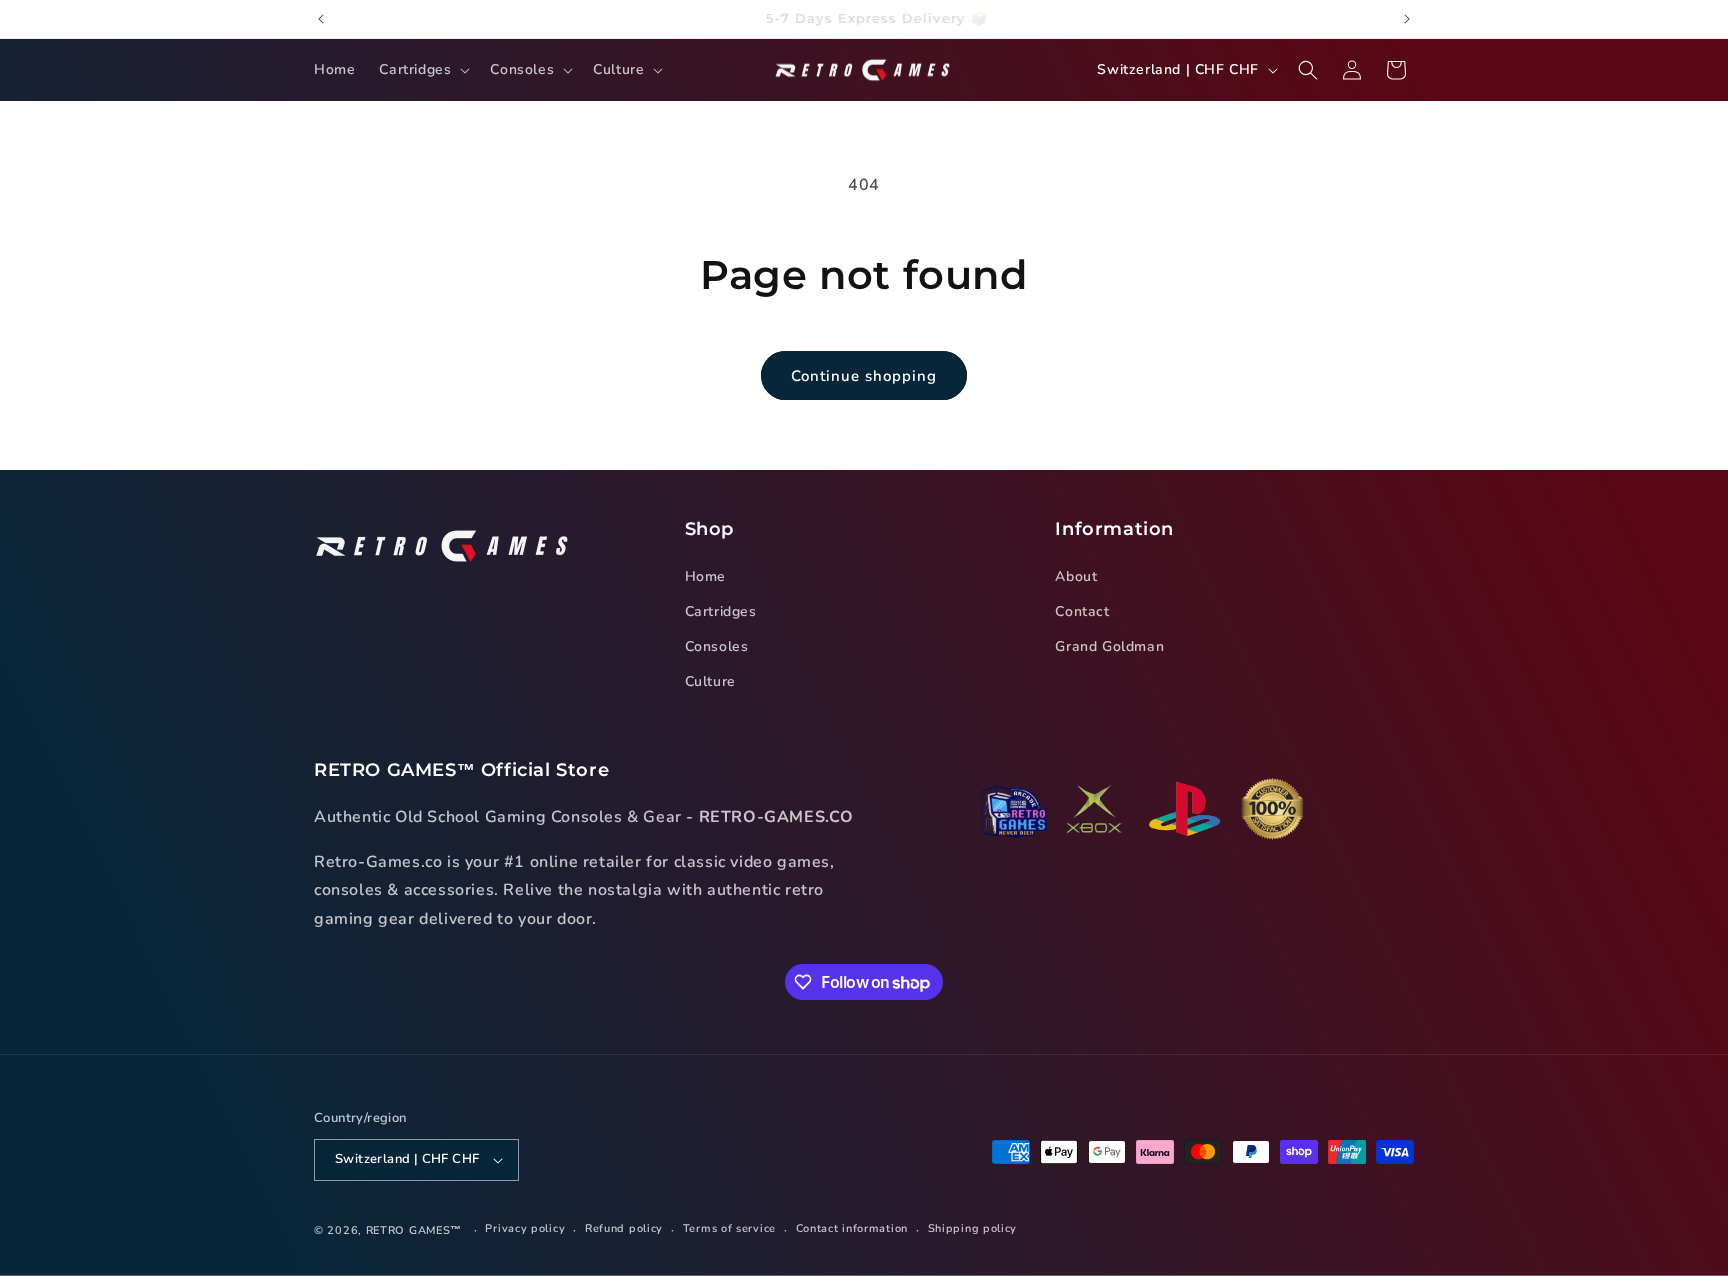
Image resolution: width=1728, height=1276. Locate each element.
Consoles (717, 646)
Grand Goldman (1109, 646)
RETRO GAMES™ (414, 1230)
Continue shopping (864, 376)
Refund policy (624, 1228)
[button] (422, 70)
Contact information (852, 1228)
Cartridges (721, 611)
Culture (710, 681)
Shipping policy (973, 1228)
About (1076, 576)
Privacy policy (525, 1228)
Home (705, 576)
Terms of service (729, 1228)
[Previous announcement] (321, 19)
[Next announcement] (1407, 19)
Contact (1082, 611)
